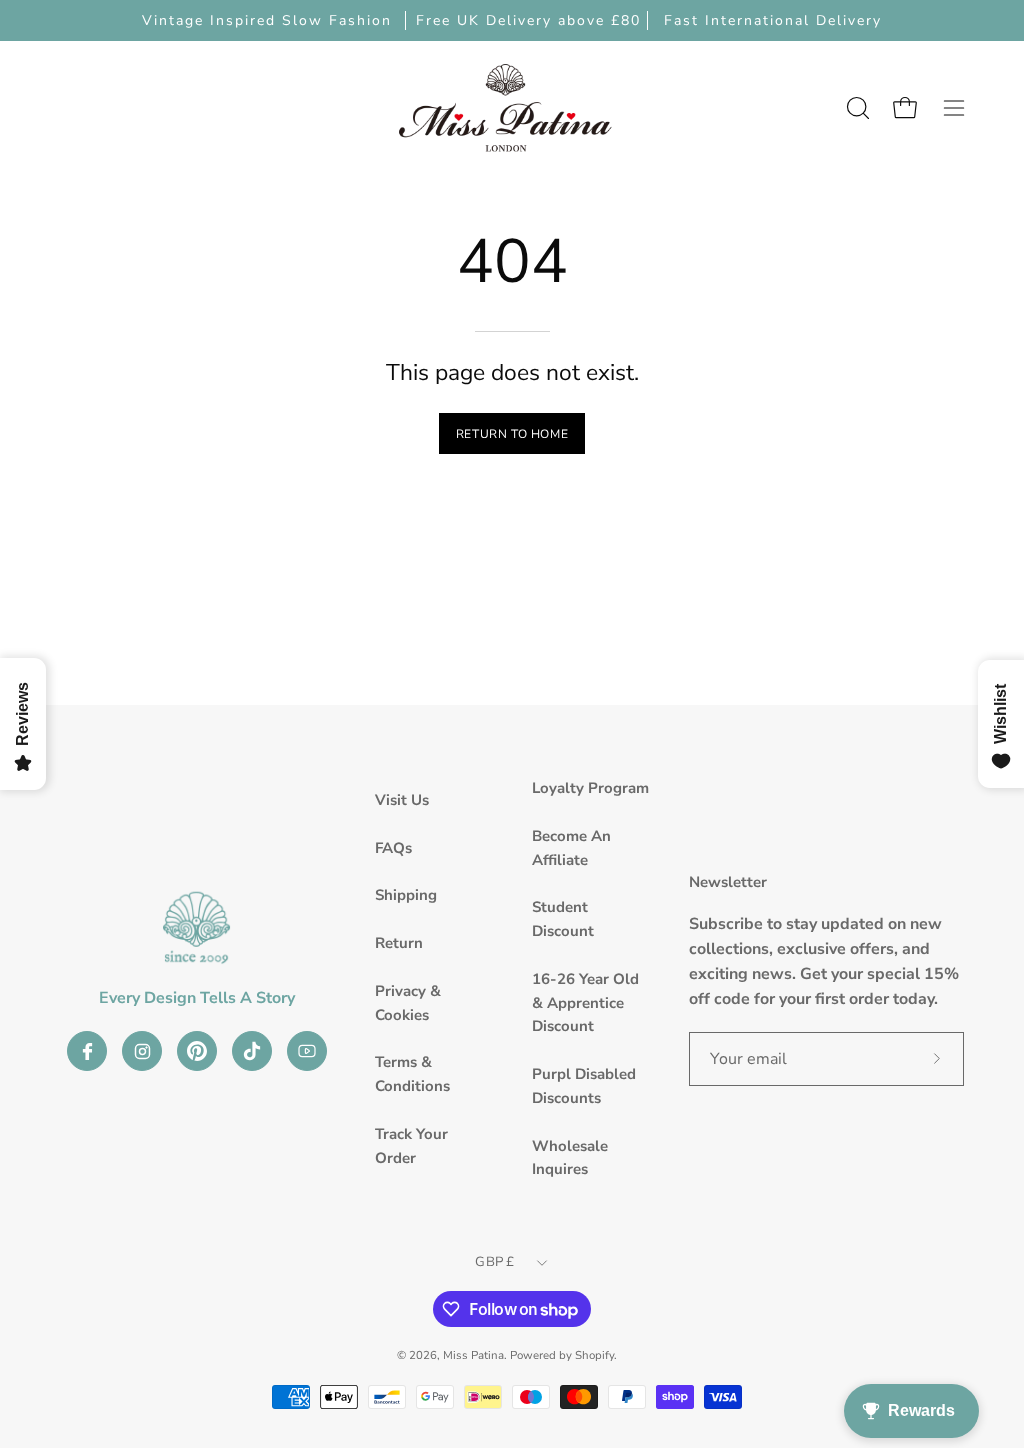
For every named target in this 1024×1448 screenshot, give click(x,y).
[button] (856, 108)
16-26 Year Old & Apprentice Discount (585, 1003)
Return (399, 943)
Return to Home (512, 434)
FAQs (393, 848)
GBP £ (494, 1262)
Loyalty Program (590, 788)
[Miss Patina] (505, 107)
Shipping (406, 895)
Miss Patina (473, 1355)
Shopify (594, 1355)
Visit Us (402, 800)
